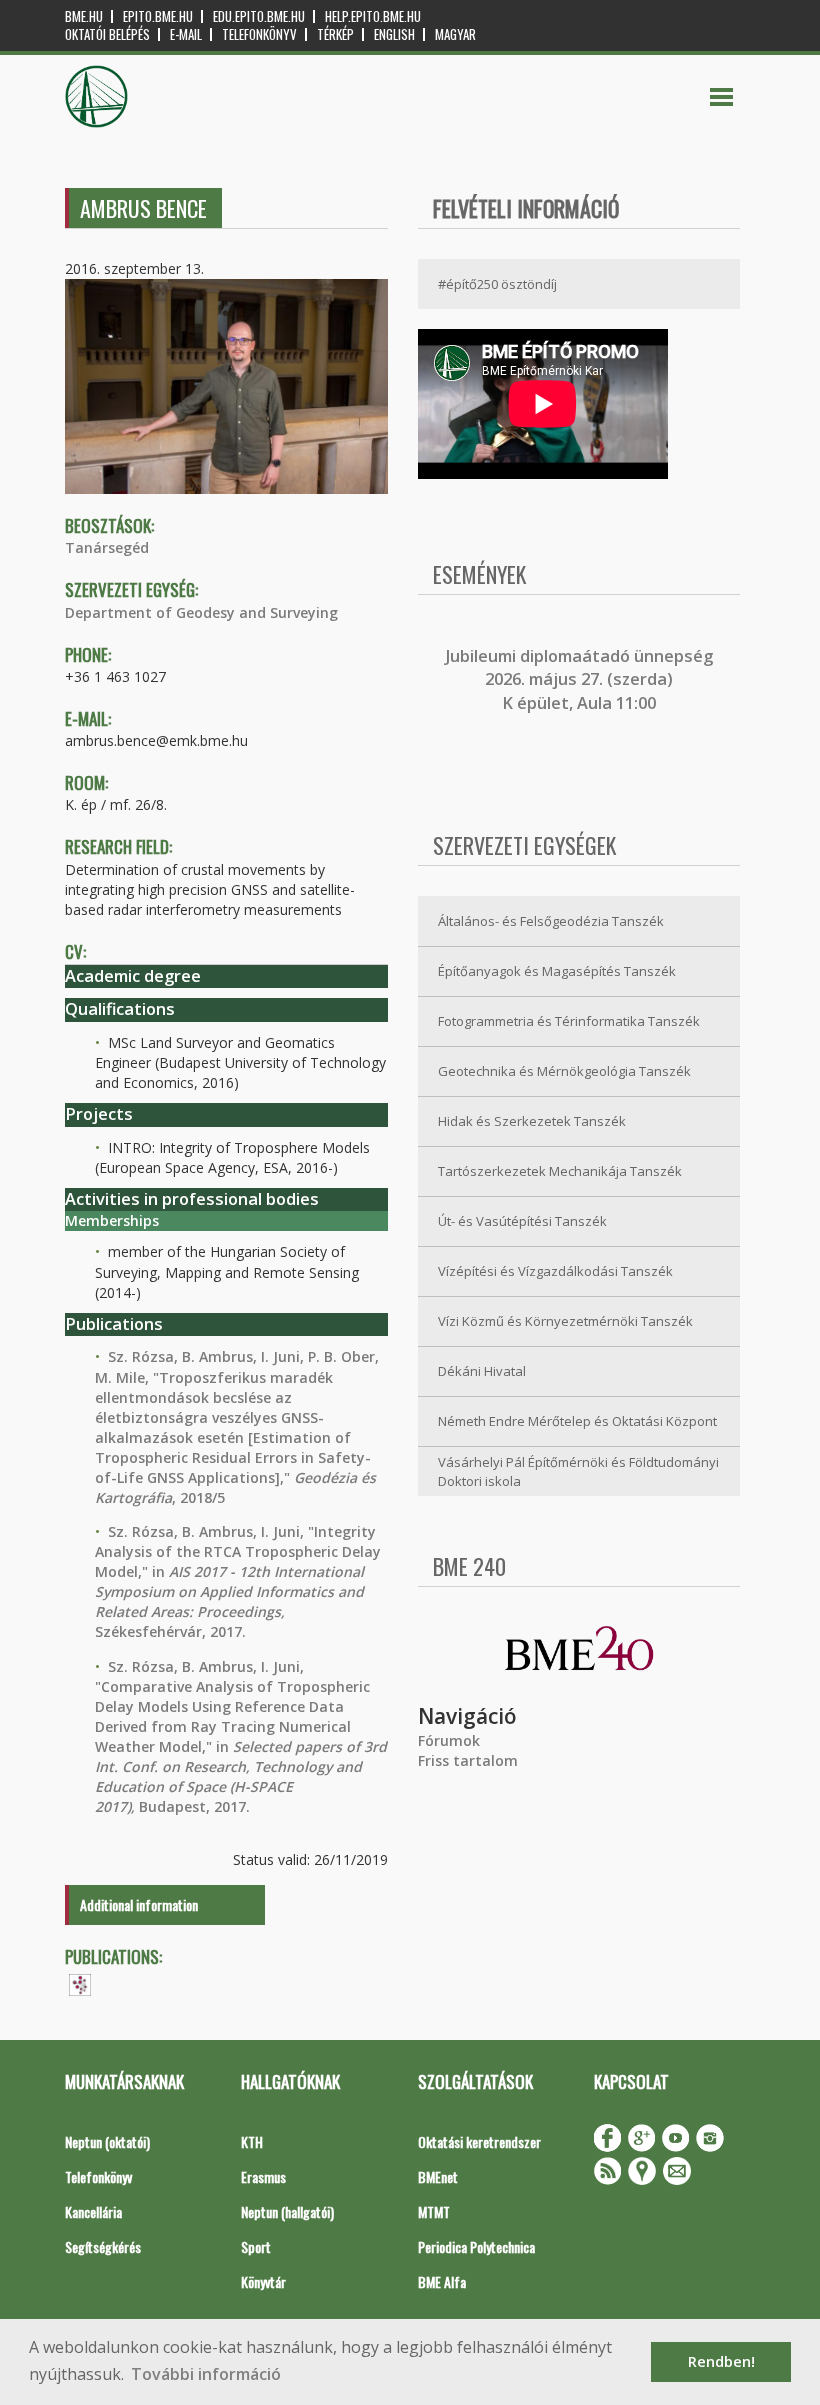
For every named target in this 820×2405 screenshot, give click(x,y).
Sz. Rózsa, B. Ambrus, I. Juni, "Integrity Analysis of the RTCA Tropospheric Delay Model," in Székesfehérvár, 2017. (238, 1581)
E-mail (186, 34)
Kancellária (93, 2211)
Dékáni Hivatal (482, 1371)
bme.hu (84, 16)
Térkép (335, 34)
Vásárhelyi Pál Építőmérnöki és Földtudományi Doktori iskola (578, 1471)
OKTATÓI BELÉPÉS (107, 34)
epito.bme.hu (158, 16)
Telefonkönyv (259, 34)
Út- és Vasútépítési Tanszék (522, 1221)
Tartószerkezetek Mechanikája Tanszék (560, 1171)
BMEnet (438, 2176)
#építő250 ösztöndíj (497, 284)
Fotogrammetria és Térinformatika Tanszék (569, 1021)
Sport (256, 2246)
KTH (252, 2141)
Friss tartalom (468, 1760)
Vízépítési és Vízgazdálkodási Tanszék (555, 1271)
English (394, 34)
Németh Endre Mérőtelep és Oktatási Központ (577, 1421)
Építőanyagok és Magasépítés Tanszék (557, 971)
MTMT (434, 2211)
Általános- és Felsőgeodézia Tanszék (551, 921)
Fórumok (449, 1740)
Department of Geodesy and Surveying (201, 612)
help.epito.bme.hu (373, 16)
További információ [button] (206, 2374)
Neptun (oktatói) (107, 2141)
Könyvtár (263, 2281)
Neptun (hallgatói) (287, 2211)
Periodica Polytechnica (476, 2246)
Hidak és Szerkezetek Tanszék (532, 1121)
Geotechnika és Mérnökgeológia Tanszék (564, 1071)
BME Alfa (442, 2281)
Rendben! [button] (721, 2361)
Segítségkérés (103, 2246)
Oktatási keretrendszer (479, 2141)
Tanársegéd (107, 547)
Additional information (139, 1904)
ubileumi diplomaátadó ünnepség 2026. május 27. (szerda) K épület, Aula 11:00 (581, 679)
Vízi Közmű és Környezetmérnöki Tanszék (565, 1321)
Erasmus (263, 2176)
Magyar (455, 34)
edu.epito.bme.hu (259, 16)
